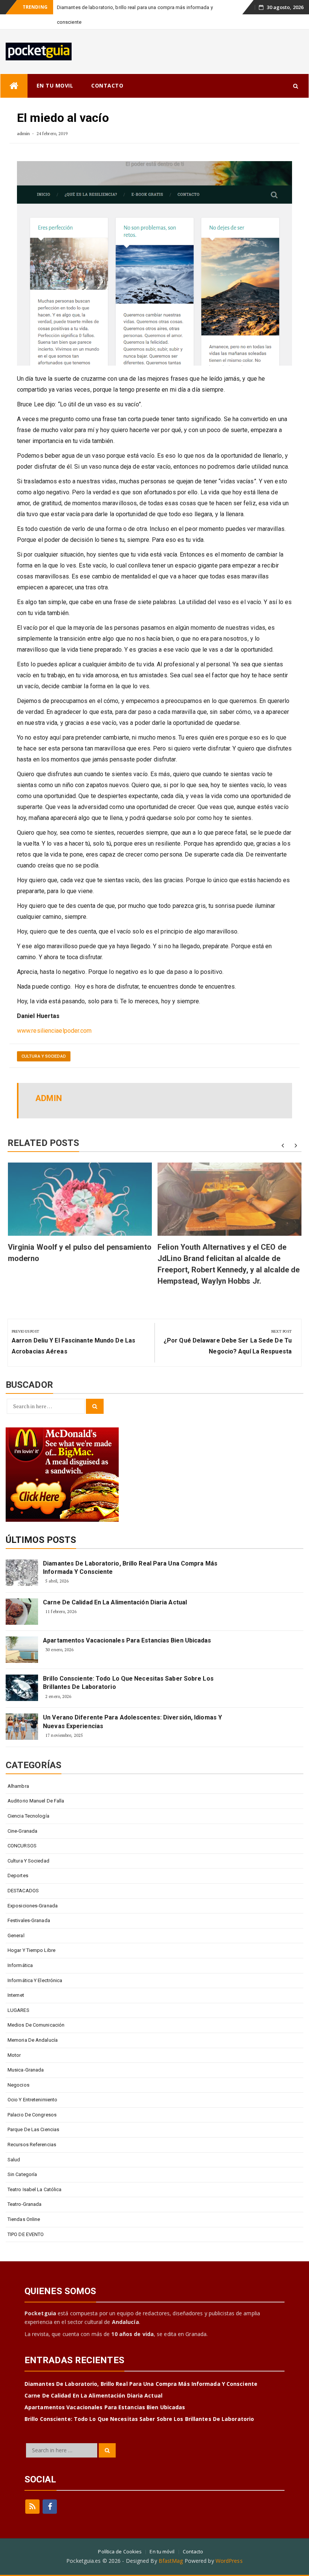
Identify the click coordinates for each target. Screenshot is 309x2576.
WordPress (229, 2546)
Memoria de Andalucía (33, 2025)
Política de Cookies (120, 2537)
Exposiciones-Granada (33, 1891)
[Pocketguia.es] (14, 71)
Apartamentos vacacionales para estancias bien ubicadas (127, 1626)
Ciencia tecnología (28, 1801)
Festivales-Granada (29, 1906)
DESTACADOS (23, 1876)
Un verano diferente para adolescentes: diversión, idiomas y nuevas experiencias (132, 1707)
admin (24, 119)
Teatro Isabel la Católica (35, 2175)
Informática (20, 1951)
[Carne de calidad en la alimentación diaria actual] (22, 1597)
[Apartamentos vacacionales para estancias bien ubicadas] (22, 1635)
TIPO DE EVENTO (26, 2220)
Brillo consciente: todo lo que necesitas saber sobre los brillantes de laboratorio (128, 1668)
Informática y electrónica (35, 1966)
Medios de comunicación (36, 2010)
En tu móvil (162, 2537)
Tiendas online (24, 2205)
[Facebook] (50, 2492)
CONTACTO (107, 71)
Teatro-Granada (24, 2189)
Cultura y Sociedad (44, 1042)
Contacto (193, 2537)
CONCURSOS (22, 1831)
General (16, 1921)
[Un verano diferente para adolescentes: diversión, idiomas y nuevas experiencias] (22, 1712)
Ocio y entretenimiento (32, 2085)
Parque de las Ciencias (33, 2115)
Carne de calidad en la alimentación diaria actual (115, 1588)
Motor (14, 2040)
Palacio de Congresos (32, 2100)
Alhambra (18, 1771)
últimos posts (41, 1525)
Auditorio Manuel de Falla (36, 1786)
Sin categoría (22, 2160)
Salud (14, 2145)
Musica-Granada (26, 2055)
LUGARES (18, 1995)
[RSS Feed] (32, 2492)
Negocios (18, 2070)
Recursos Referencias (32, 2130)
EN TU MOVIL (55, 71)
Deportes (18, 1861)
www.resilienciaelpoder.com (54, 1016)
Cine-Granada (22, 1816)
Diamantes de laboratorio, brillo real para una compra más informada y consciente (130, 1553)
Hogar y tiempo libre (31, 1935)
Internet (16, 1980)
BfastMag (171, 2546)
